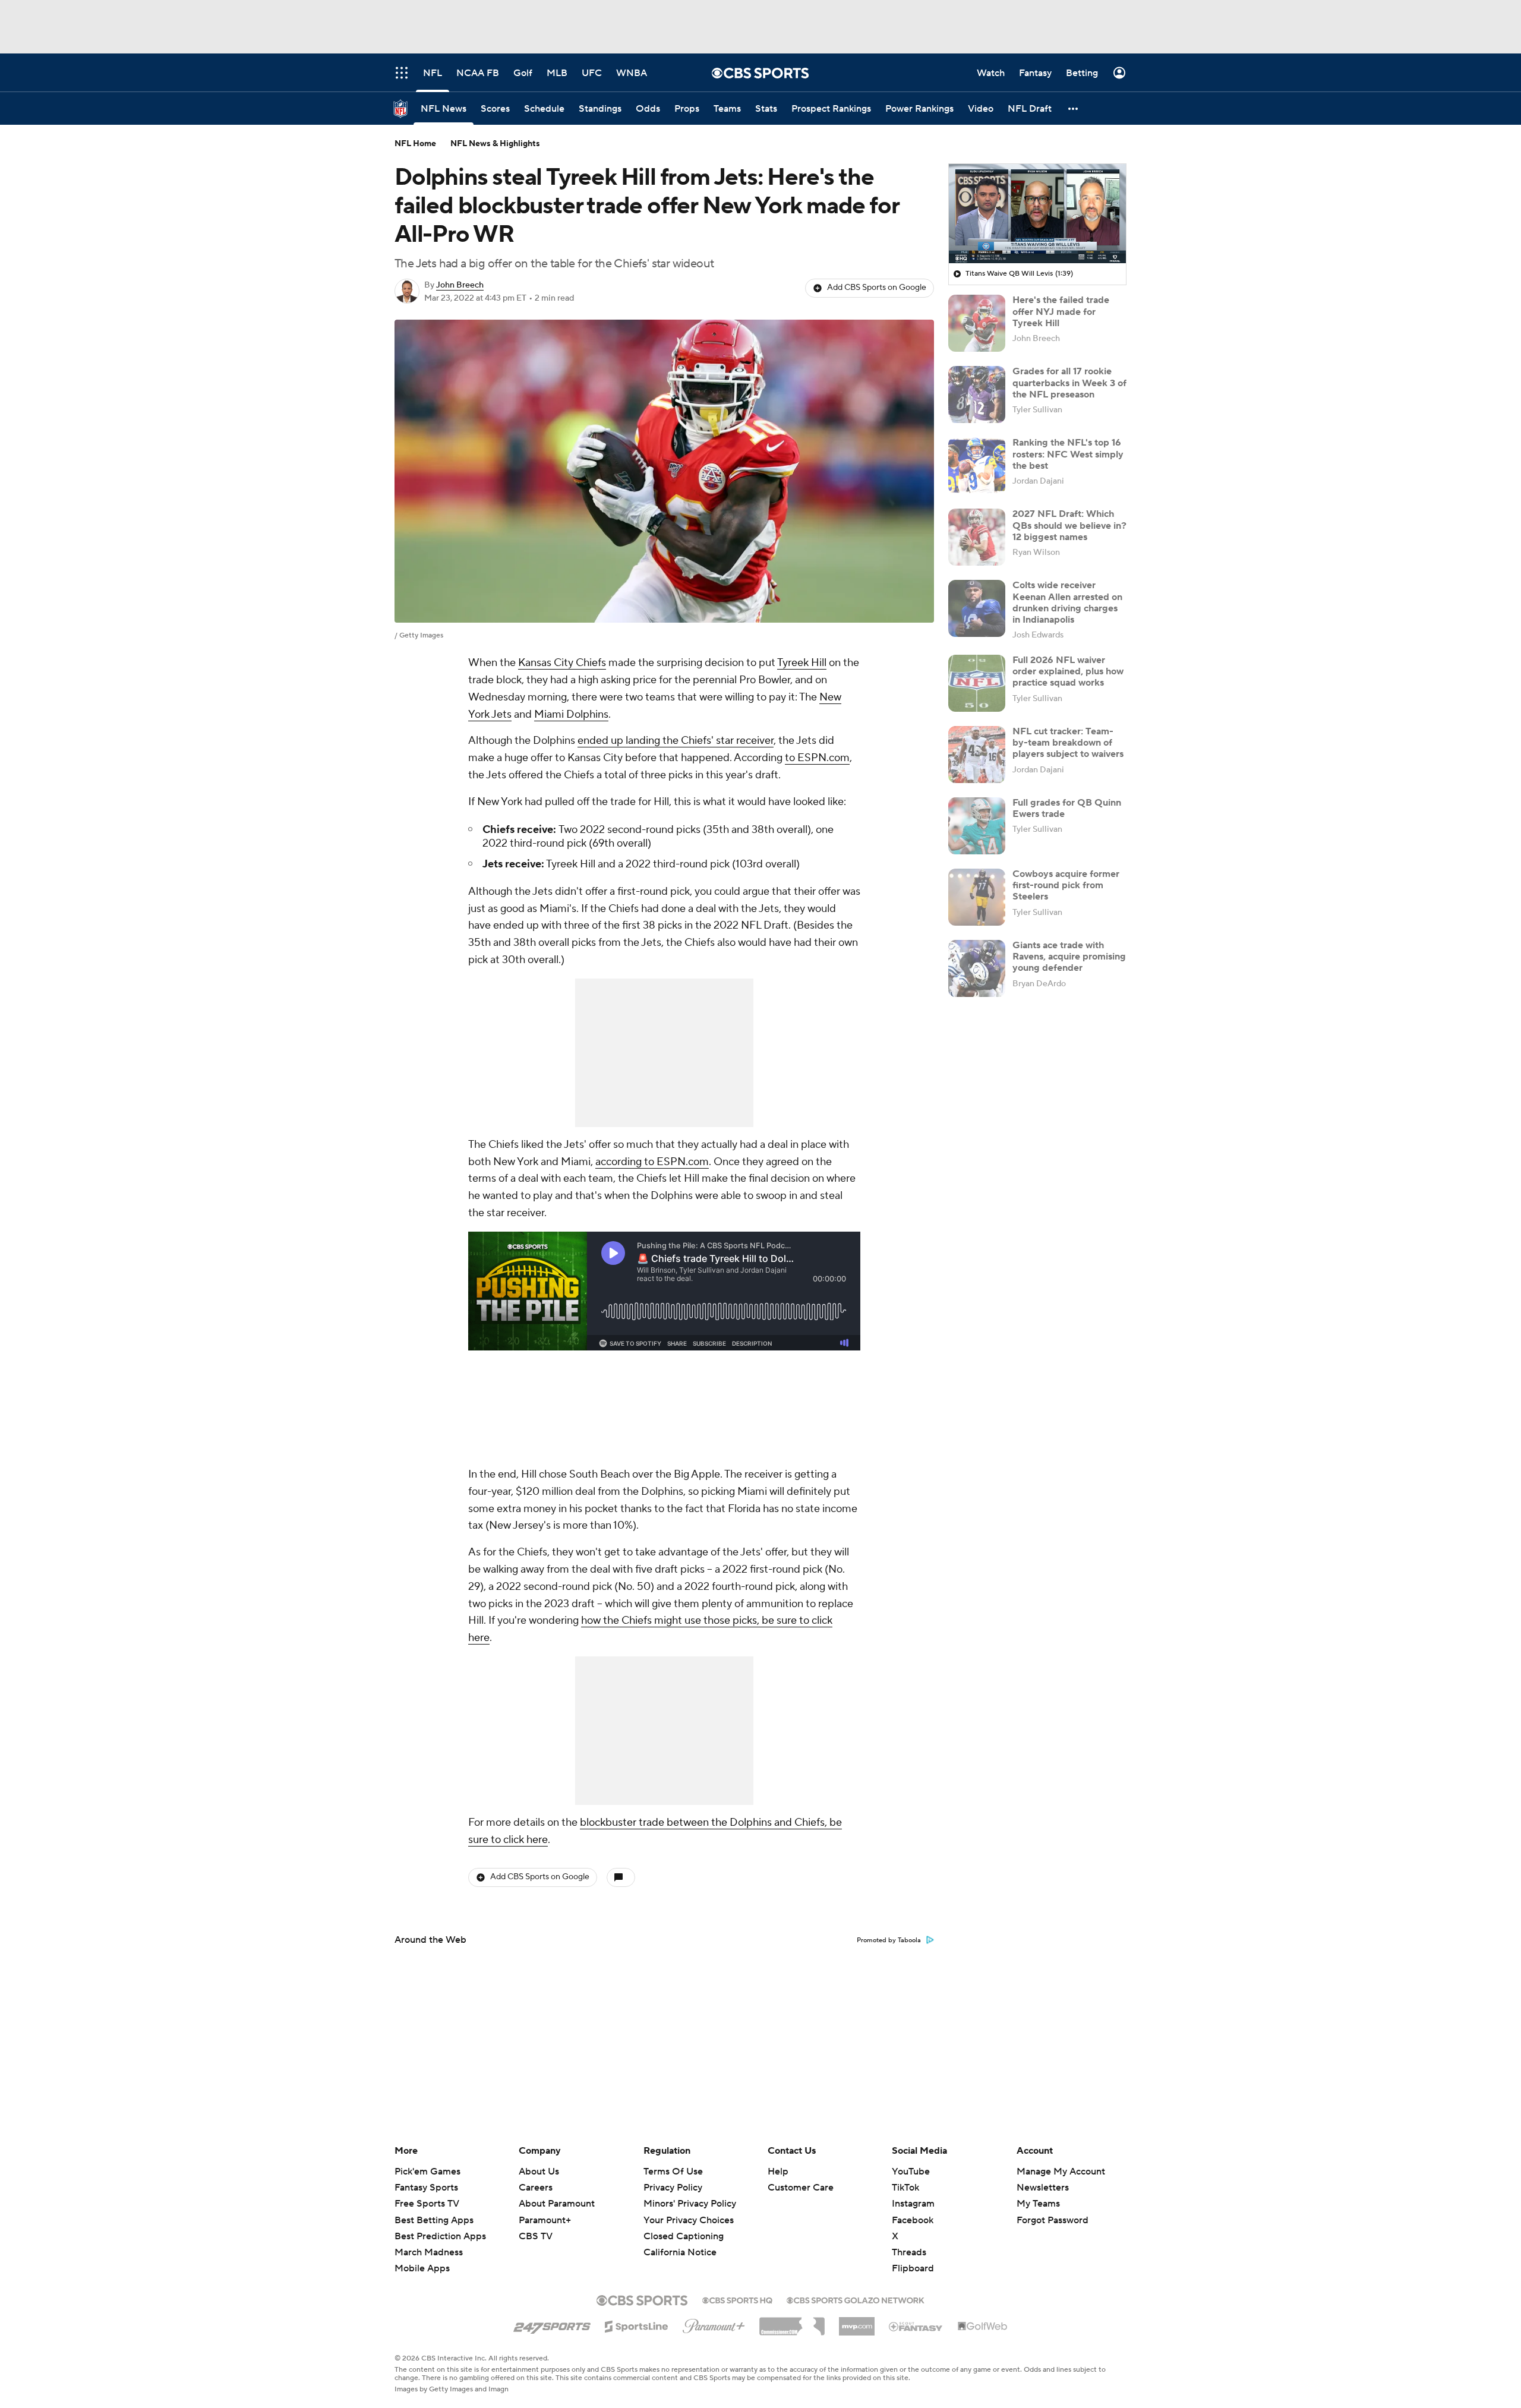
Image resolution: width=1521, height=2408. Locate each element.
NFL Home (415, 144)
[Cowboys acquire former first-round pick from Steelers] (977, 897)
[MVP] (857, 2322)
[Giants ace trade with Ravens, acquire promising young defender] (977, 968)
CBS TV (536, 2236)
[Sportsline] (637, 2325)
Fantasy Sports (426, 2188)
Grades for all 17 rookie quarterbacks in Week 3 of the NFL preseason (1069, 383)
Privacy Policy (673, 2188)
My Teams (1038, 2204)
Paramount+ (545, 2220)
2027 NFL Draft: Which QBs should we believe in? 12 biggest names (1069, 525)
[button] (1074, 108)
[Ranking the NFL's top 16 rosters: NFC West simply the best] (977, 466)
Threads (909, 2252)
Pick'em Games (427, 2172)
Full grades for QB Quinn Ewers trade (1067, 808)
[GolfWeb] (983, 2327)
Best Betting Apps (434, 2220)
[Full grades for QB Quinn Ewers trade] (977, 826)
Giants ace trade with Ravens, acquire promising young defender (1069, 957)
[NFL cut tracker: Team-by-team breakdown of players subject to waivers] (977, 755)
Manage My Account (1061, 2172)
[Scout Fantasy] (916, 2326)
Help (778, 2172)
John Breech (460, 285)
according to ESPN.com (652, 1162)
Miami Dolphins (571, 714)
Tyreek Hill (802, 663)
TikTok (905, 2188)
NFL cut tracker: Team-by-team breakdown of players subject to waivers (1068, 743)
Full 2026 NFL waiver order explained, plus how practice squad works (1068, 671)
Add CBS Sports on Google (877, 288)
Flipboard (913, 2268)
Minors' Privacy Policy (690, 2204)
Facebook (913, 2220)
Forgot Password (1053, 2220)
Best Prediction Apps (440, 2236)
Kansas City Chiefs (562, 663)
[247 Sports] (552, 2324)
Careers (536, 2188)
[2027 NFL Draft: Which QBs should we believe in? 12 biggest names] (977, 537)
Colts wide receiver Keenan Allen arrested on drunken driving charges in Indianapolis (1067, 602)
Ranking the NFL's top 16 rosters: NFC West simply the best (1068, 454)
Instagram (913, 2204)
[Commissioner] (792, 2322)
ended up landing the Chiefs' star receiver (676, 741)
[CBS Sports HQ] (737, 2299)
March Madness (429, 2252)
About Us (539, 2172)
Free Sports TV (427, 2204)
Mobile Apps (422, 2268)
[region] (1037, 214)
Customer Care (801, 2188)
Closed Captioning (684, 2225)
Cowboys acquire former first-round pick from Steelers (1066, 885)
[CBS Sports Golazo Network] (856, 2299)
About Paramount (557, 2204)
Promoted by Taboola (889, 1940)
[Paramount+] (714, 2324)
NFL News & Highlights (495, 144)
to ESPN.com (817, 758)
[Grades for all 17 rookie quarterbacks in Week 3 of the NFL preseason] (977, 395)
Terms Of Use (673, 2172)
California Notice (680, 2241)
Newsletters (1043, 2188)
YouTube (911, 2172)
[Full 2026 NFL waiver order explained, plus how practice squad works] (977, 683)
